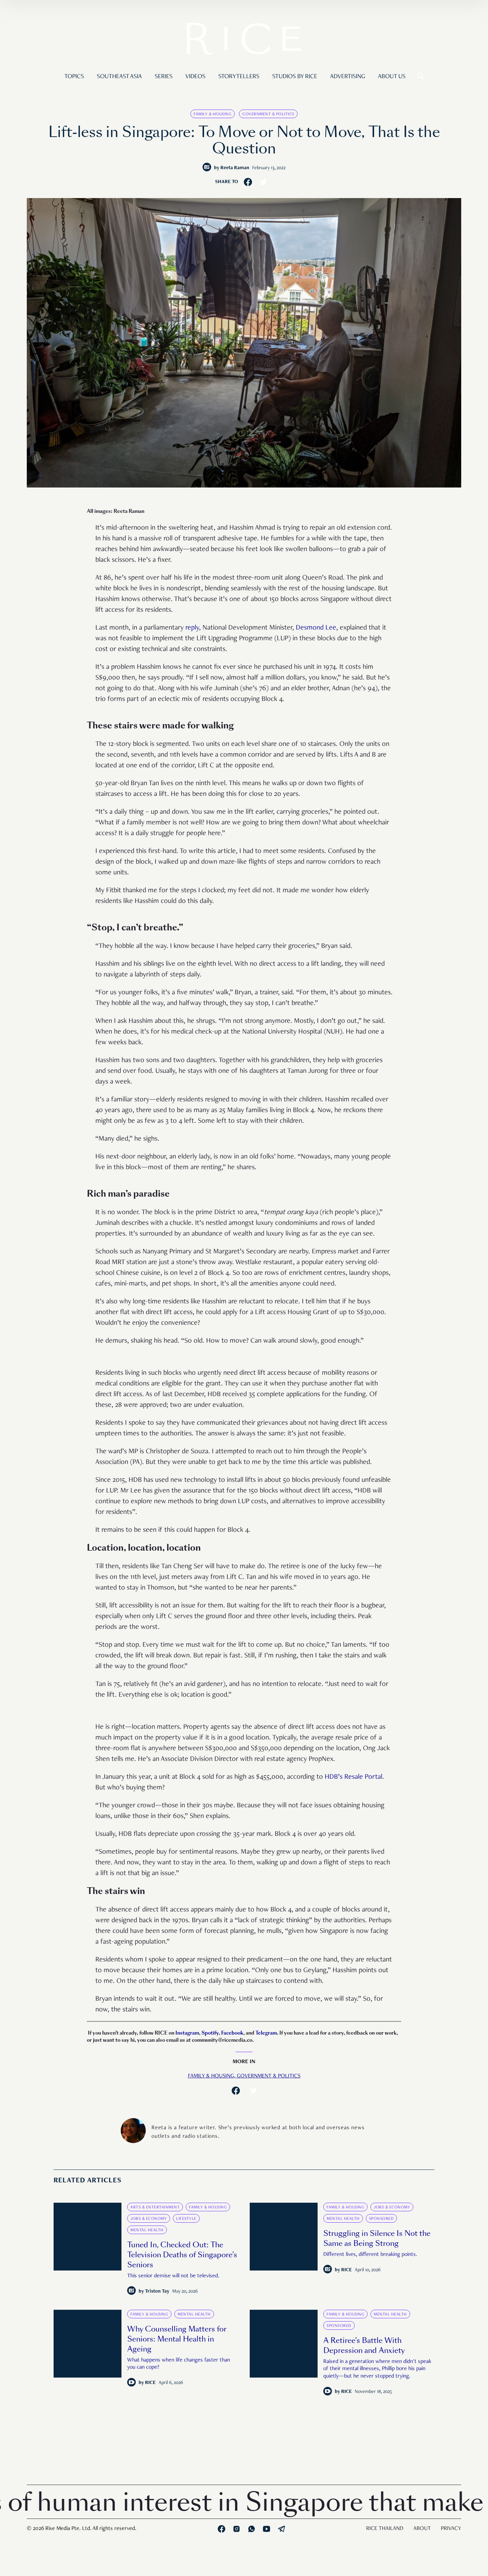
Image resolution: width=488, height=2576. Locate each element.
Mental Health (147, 2230)
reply (192, 628)
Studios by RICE (295, 77)
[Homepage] (244, 40)
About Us (392, 77)
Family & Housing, (212, 2076)
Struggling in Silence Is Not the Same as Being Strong (377, 2238)
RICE (347, 2270)
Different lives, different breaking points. (370, 2255)
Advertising (348, 77)
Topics (74, 77)
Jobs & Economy (149, 2219)
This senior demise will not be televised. (173, 2276)
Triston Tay (157, 2292)
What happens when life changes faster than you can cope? (179, 2364)
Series (164, 77)
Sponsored (382, 2219)
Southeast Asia (119, 77)
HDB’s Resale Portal (353, 1777)
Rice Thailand (385, 2529)
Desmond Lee (316, 628)
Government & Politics (268, 114)
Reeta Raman (235, 168)
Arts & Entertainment (155, 2207)
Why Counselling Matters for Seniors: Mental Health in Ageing (177, 2339)
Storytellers (239, 77)
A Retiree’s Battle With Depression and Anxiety (364, 2345)
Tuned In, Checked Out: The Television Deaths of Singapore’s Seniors (182, 2255)
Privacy (451, 2529)
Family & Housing (213, 114)
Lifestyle (186, 2219)
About (422, 2529)
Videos (195, 77)
